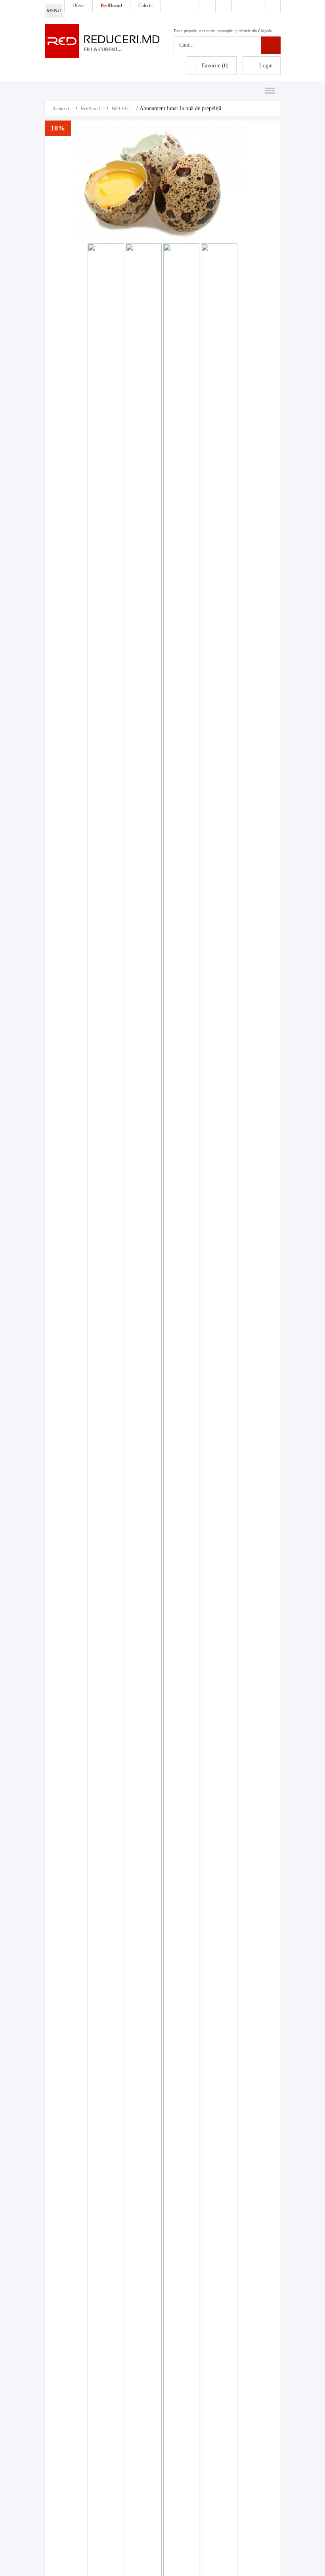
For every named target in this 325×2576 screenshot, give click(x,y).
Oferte (78, 6)
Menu (268, 86)
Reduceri (61, 109)
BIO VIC (121, 109)
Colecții (145, 6)
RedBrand (90, 109)
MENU (54, 11)
